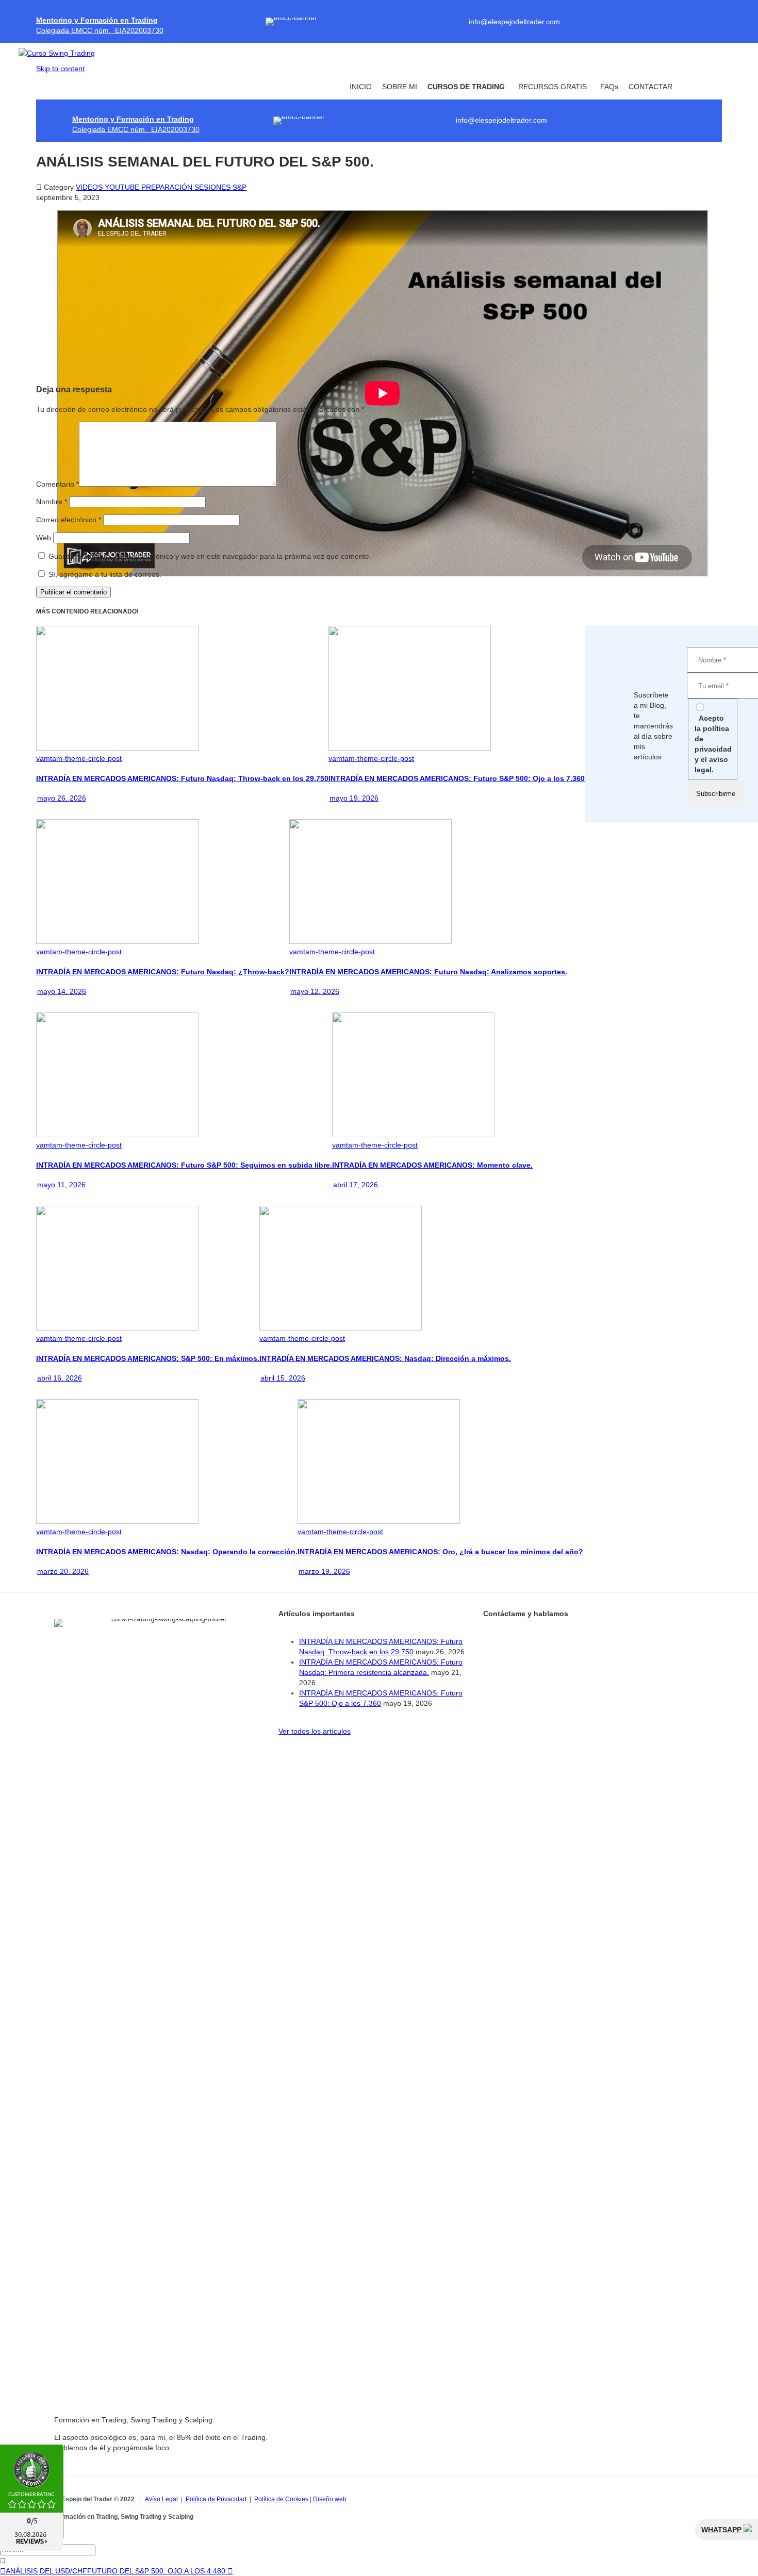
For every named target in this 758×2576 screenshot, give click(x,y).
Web (44, 538)
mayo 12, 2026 (315, 991)
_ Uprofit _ (700, 87)
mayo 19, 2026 (354, 798)
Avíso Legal (161, 2499)
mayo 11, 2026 (61, 1185)
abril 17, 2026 (356, 1185)
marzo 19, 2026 (324, 1571)
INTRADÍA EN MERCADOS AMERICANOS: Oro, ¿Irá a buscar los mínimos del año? (440, 1552)
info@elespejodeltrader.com (514, 22)
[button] (315, 1731)
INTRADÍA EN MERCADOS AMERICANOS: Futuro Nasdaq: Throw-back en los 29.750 (182, 778)
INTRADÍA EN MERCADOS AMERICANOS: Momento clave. (432, 1165)
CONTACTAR (650, 87)
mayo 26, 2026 (62, 798)
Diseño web (330, 2499)
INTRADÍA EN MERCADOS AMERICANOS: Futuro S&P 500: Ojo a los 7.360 (457, 778)
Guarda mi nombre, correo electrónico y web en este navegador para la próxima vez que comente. (210, 556)
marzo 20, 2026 (63, 1571)
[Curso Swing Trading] (65, 53)
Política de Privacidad (216, 2499)
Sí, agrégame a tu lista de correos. (104, 574)
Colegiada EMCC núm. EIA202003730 (100, 30)
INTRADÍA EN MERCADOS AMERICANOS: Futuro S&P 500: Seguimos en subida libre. (184, 1165)
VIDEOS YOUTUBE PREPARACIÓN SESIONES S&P (161, 187)
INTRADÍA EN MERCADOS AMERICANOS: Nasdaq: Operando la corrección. (167, 1552)
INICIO (361, 87)
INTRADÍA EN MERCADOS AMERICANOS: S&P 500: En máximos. (148, 1358)
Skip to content (60, 69)
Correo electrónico (69, 520)
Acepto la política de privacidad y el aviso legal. (713, 744)
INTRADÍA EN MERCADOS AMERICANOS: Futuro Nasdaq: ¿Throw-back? (163, 972)
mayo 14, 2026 (62, 991)
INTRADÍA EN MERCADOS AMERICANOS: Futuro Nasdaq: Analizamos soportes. (428, 972)
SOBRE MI (400, 87)
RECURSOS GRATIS (553, 87)
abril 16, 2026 (60, 1378)
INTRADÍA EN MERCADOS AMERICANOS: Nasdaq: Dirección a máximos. (385, 1358)
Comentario (57, 484)
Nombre (52, 502)
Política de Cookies (281, 2499)
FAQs (609, 87)
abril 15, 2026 (283, 1378)
